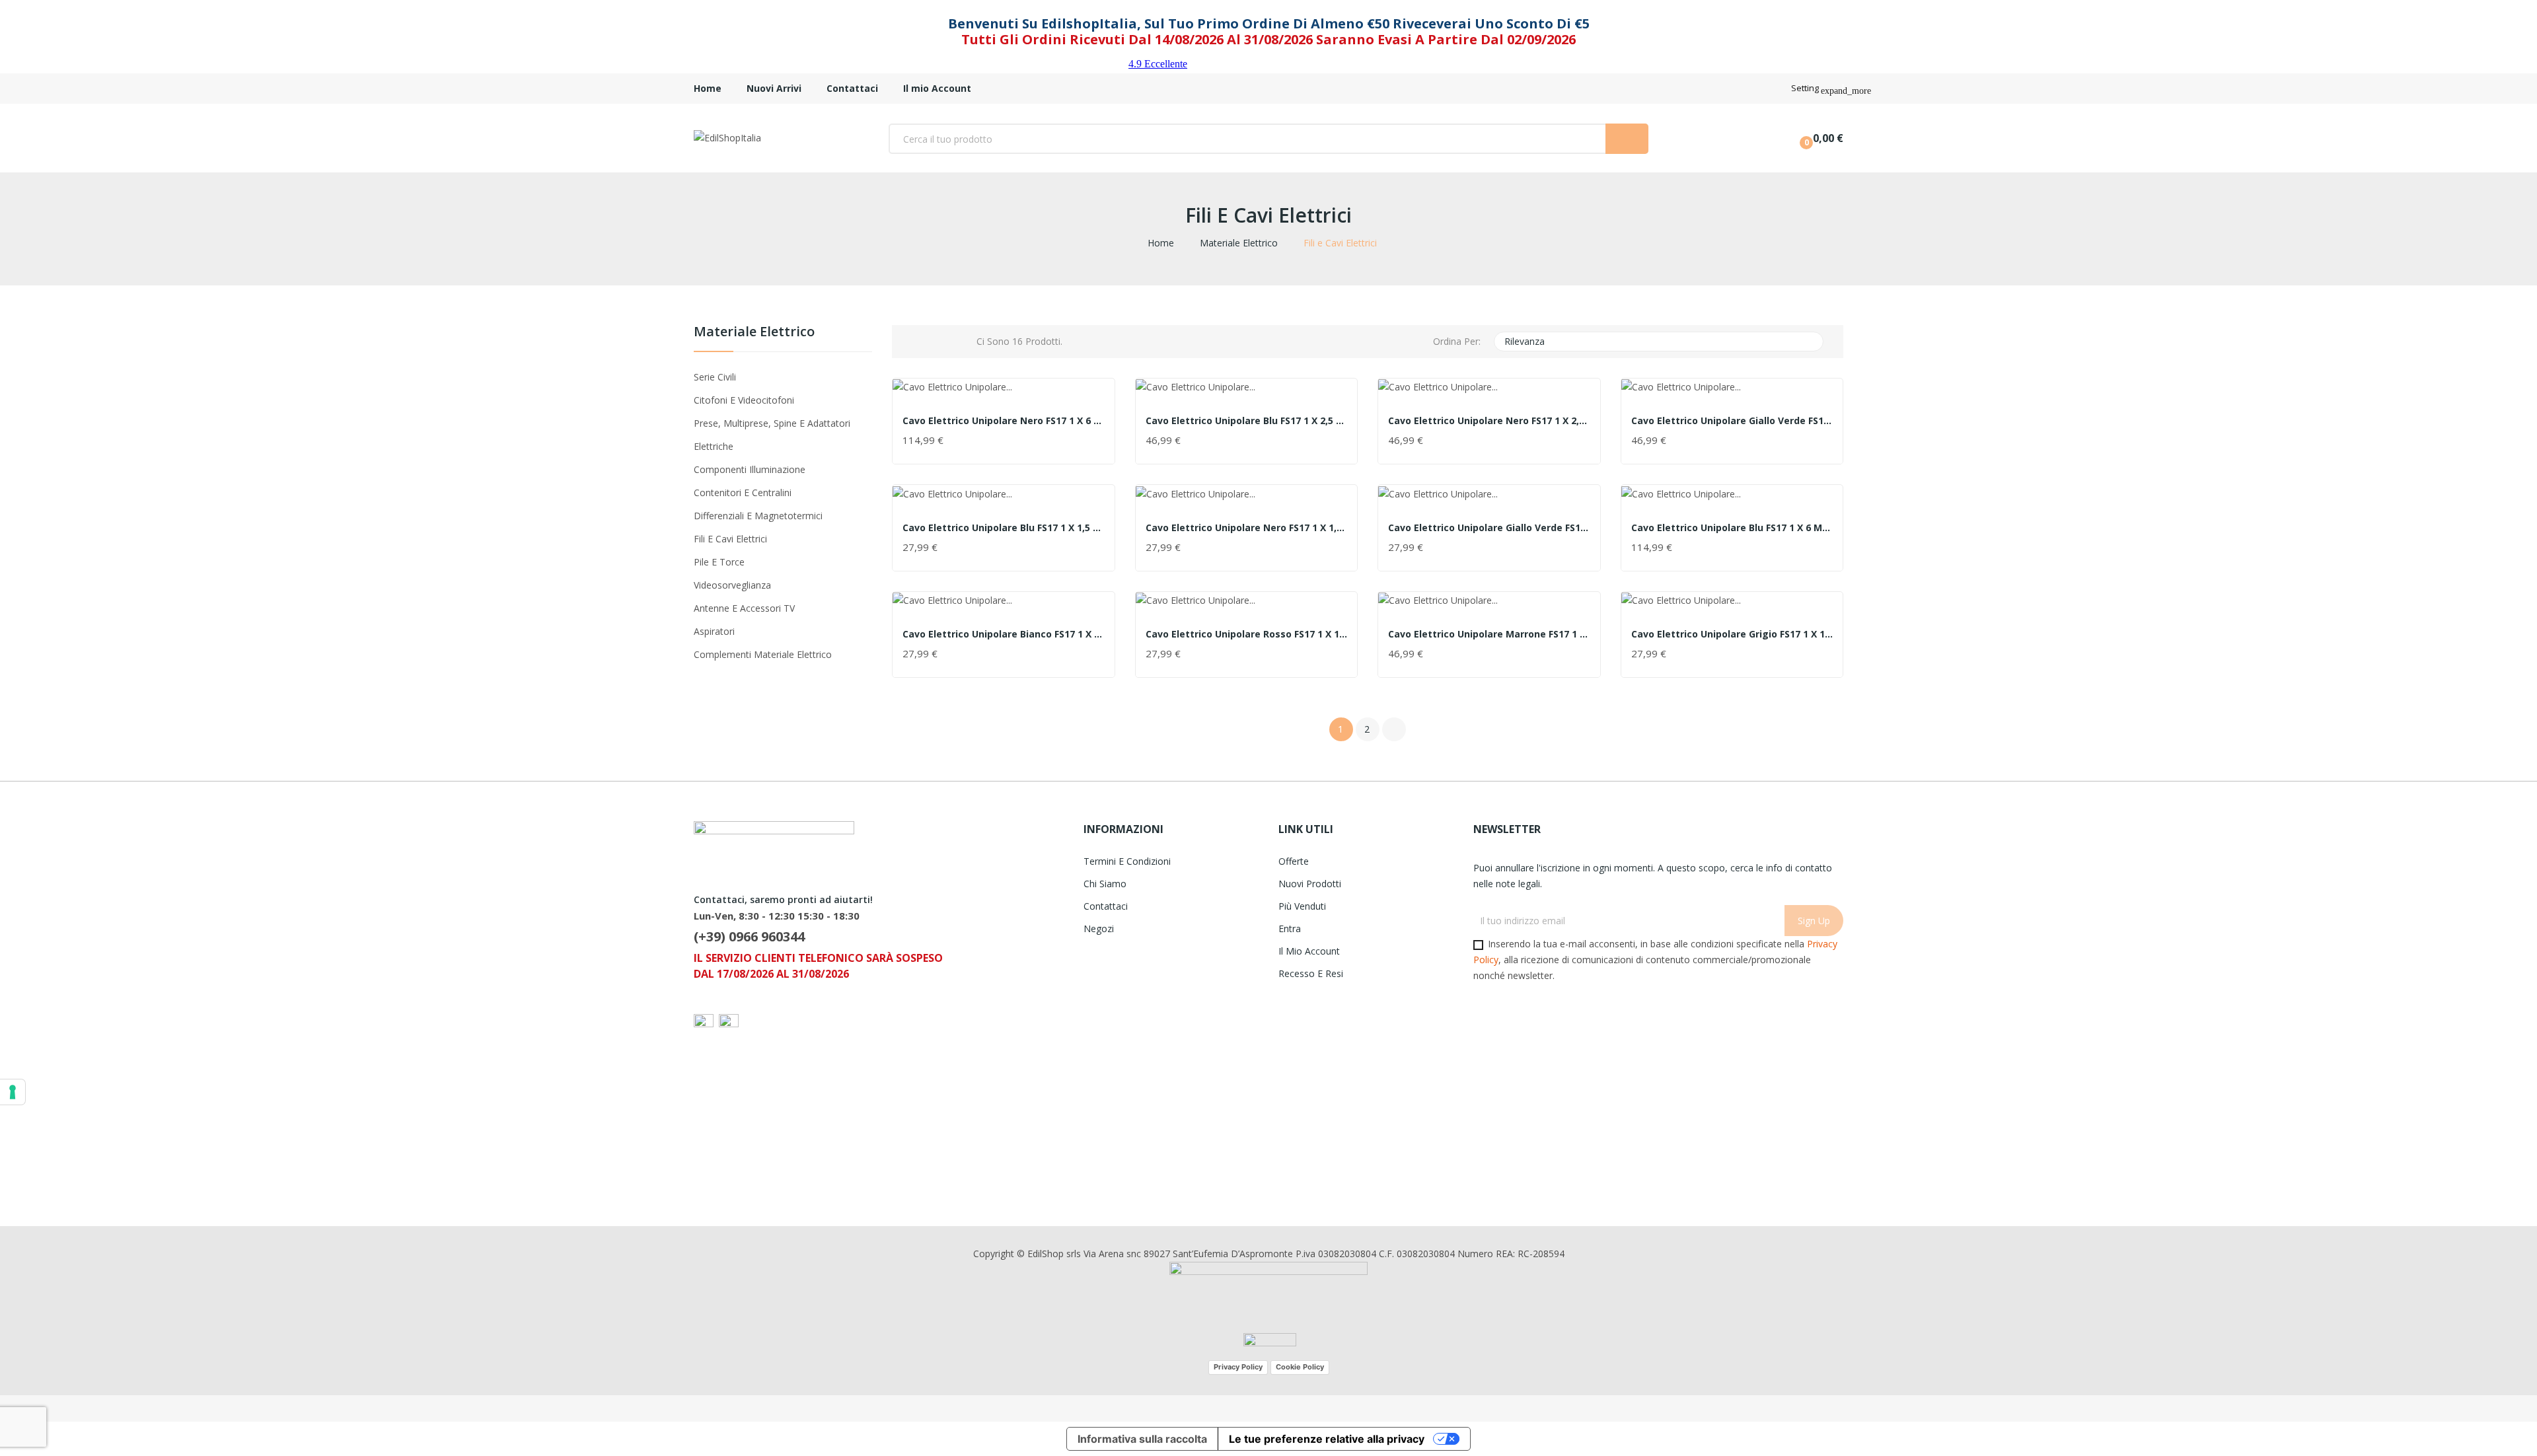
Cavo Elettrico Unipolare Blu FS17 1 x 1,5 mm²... (1004, 528)
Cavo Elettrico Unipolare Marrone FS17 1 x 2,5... (1489, 634)
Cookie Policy (1300, 1367)
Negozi (1099, 928)
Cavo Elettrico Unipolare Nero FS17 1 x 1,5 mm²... (1247, 528)
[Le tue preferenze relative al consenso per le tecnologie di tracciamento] (13, 1092)
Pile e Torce (719, 562)
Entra (1290, 928)
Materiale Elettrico (754, 333)
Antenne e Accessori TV (744, 608)
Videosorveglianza (732, 585)
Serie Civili (715, 377)
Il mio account (1309, 951)
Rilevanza (1657, 342)
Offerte (1294, 861)
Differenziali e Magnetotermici (758, 516)
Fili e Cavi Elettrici (730, 539)
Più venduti (1302, 906)
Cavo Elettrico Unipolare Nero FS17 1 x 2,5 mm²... (1489, 421)
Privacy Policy (1238, 1367)
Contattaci (1106, 906)
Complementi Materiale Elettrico (763, 654)
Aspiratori (714, 631)
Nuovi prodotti (1310, 884)
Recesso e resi (1311, 973)
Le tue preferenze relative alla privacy (1327, 1439)
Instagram (706, 1175)
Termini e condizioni (1127, 861)
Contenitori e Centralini (743, 492)
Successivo (1394, 729)
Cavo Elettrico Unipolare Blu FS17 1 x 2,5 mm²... (1247, 421)
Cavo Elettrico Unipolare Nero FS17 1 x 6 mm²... (1004, 421)
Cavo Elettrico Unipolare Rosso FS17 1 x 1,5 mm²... (1247, 634)
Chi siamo (1105, 884)
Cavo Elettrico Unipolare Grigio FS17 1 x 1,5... (1732, 634)
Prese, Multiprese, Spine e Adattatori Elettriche (772, 435)
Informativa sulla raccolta (1142, 1439)
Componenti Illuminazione (750, 469)
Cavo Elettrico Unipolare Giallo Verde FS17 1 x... (1732, 421)
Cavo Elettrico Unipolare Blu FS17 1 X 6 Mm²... (1732, 528)
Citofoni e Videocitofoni (744, 400)
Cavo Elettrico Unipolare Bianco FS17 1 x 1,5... (1004, 634)
